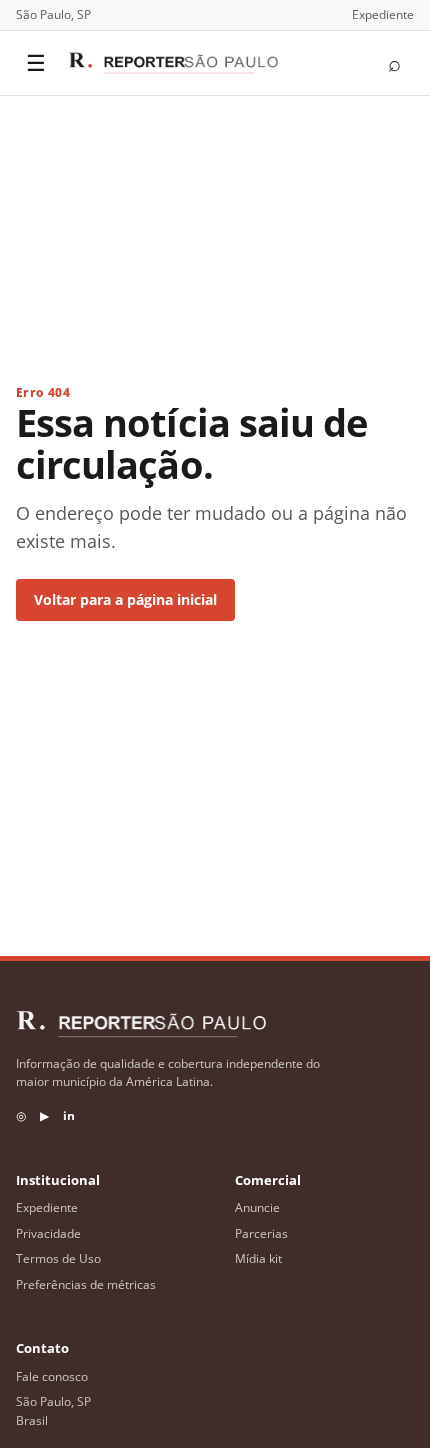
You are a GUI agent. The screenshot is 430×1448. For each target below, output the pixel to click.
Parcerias (261, 1233)
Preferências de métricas (86, 1284)
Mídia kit (258, 1258)
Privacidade (48, 1233)
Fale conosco (52, 1376)
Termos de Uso (58, 1258)
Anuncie (257, 1207)
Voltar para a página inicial (125, 599)
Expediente (383, 14)
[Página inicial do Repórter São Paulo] (173, 63)
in (69, 1115)
